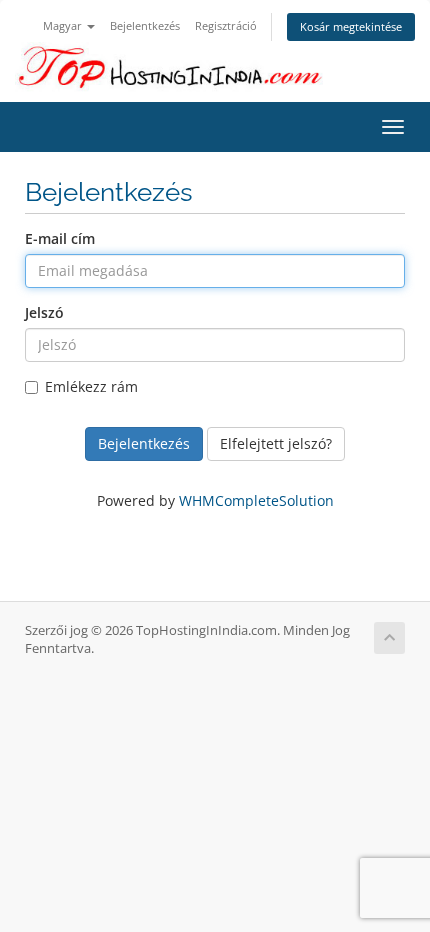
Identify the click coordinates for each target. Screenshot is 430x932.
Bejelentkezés (145, 25)
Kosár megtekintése (351, 26)
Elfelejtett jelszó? (276, 443)
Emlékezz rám (91, 386)
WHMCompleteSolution (256, 500)
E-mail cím (60, 238)
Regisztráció (226, 25)
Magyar (64, 25)
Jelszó (44, 312)
